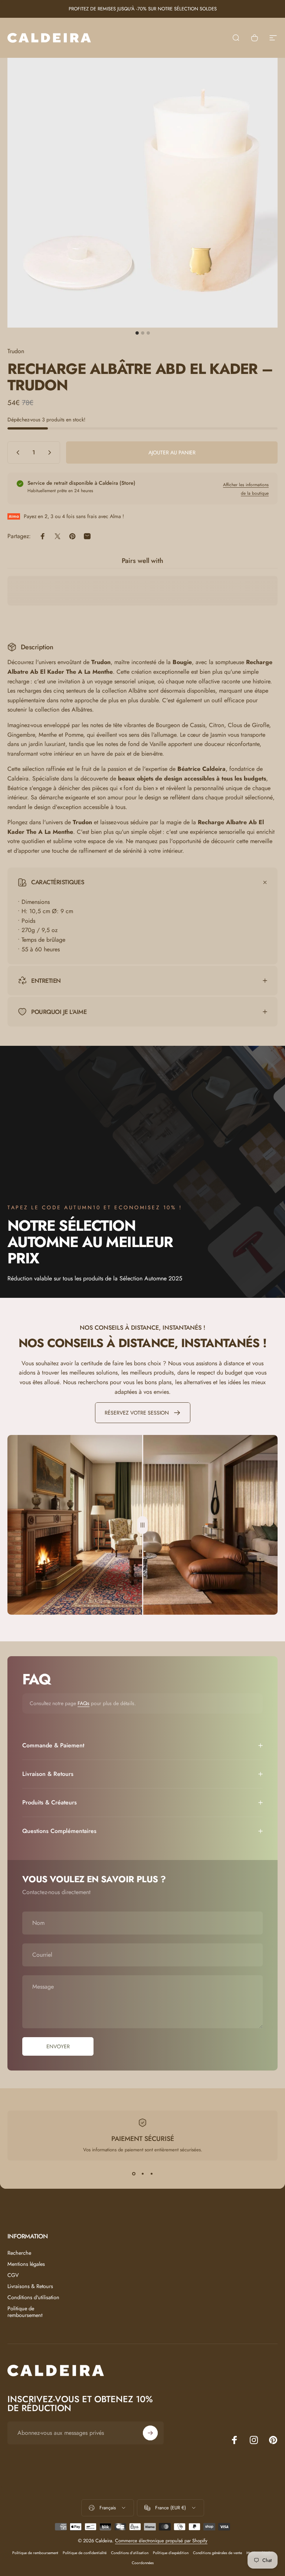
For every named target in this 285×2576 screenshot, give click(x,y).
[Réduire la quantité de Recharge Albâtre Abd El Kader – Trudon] (16, 452)
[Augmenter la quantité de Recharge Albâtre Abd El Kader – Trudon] (51, 452)
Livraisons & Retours (30, 2286)
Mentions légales (26, 2264)
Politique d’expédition (171, 2553)
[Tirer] (142, 1525)
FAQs (83, 1703)
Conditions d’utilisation (130, 2553)
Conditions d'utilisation (33, 2297)
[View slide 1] (134, 2174)
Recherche (19, 2253)
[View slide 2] (142, 2174)
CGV (13, 2275)
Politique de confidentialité (85, 2553)
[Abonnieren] (150, 2433)
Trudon (16, 351)
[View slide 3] (151, 2174)
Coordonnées (143, 2563)
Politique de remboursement (25, 2312)
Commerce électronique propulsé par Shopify (161, 2541)
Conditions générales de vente (217, 2553)
